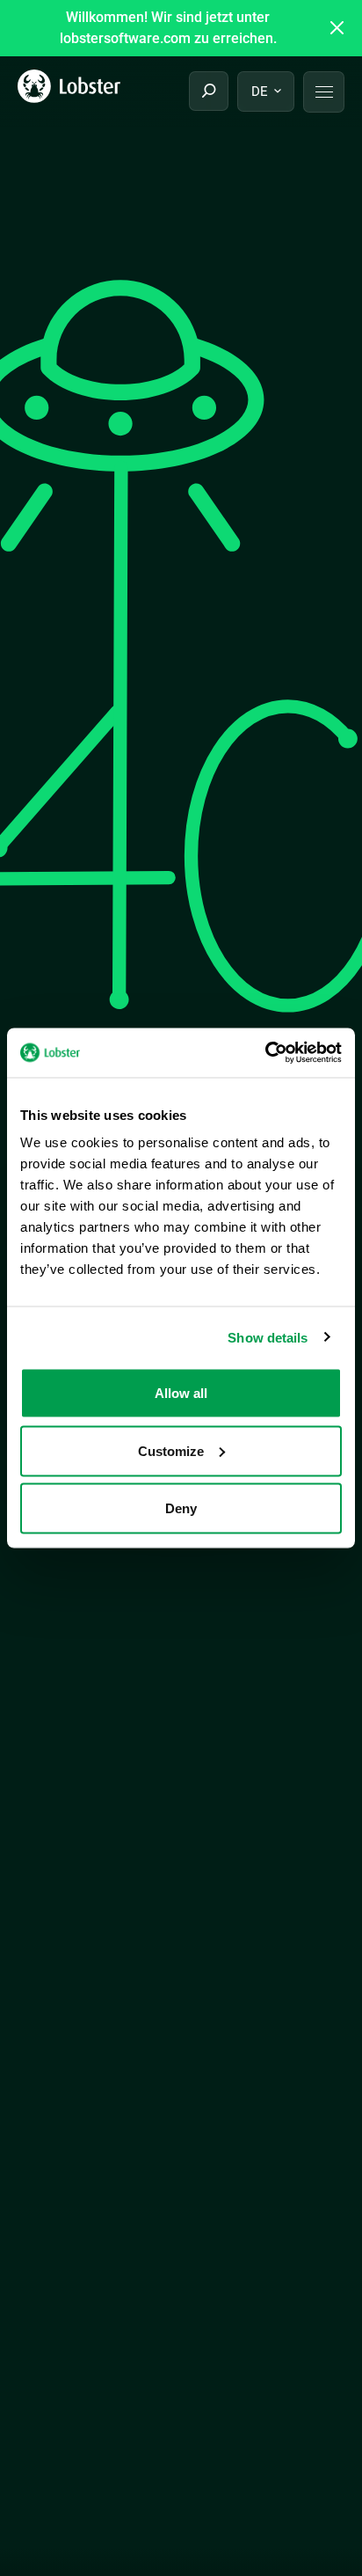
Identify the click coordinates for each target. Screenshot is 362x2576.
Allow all (181, 1393)
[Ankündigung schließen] (337, 28)
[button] (324, 92)
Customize (171, 1450)
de (260, 91)
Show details (268, 1337)
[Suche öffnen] (209, 91)
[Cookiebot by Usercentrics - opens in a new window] (265, 1053)
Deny (181, 1508)
